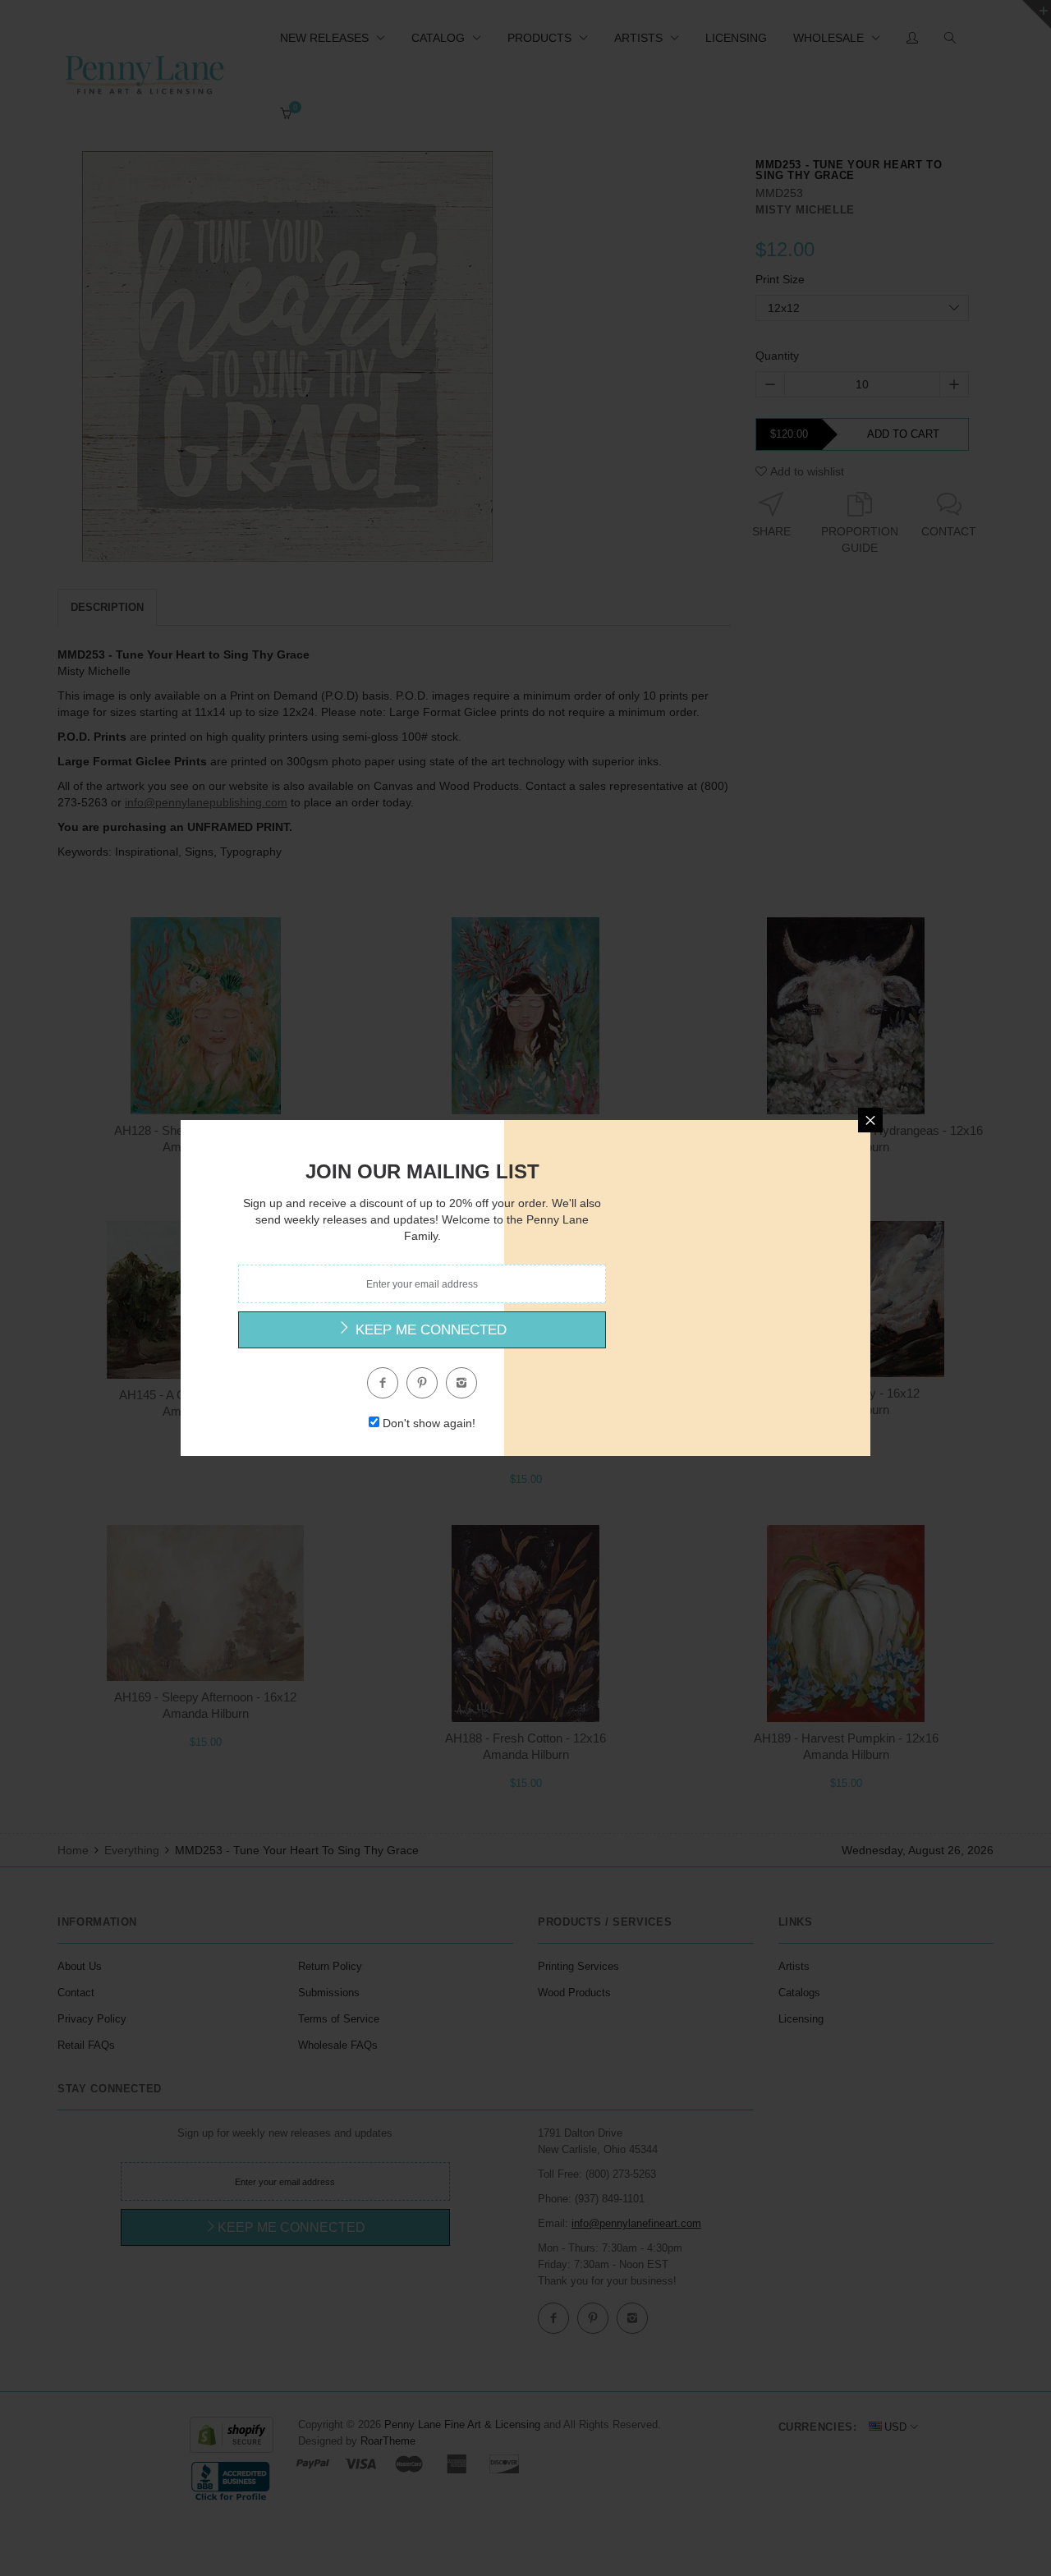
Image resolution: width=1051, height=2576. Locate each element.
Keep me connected (429, 1330)
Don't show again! (429, 1423)
